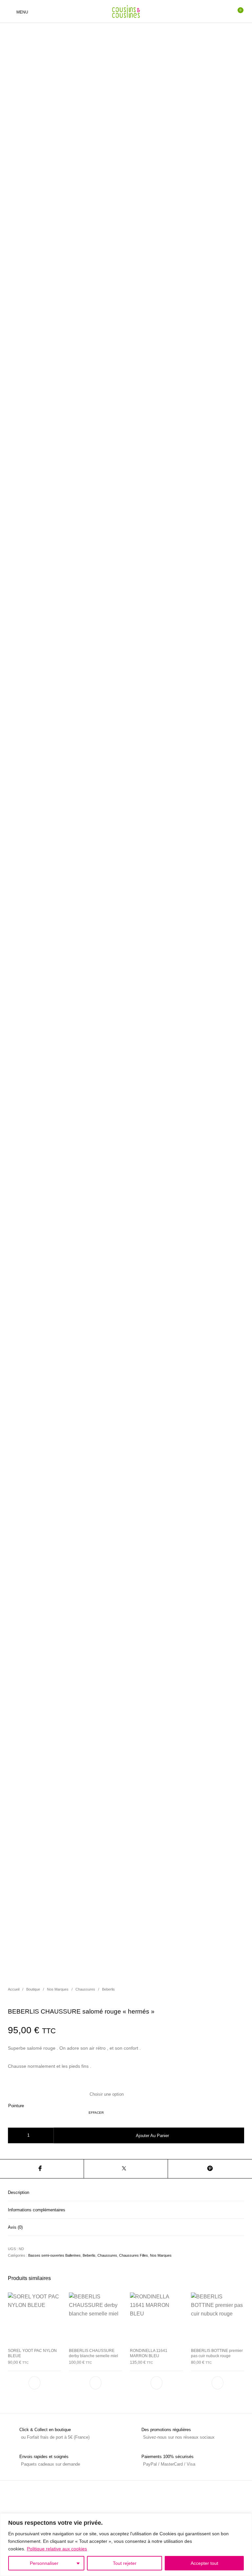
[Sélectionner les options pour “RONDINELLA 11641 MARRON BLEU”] (157, 2383)
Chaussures (85, 1989)
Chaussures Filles (134, 2255)
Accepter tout (204, 2563)
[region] (126, 2545)
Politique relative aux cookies (57, 2549)
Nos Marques (58, 1989)
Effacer (96, 2113)
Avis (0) (15, 2227)
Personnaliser (44, 2563)
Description (19, 2192)
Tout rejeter (125, 2563)
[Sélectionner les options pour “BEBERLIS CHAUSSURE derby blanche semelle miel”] (95, 2383)
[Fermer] (245, 2519)
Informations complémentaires (37, 2210)
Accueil (14, 1989)
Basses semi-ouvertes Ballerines (54, 2255)
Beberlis (108, 1989)
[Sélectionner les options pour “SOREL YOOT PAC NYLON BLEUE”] (34, 2383)
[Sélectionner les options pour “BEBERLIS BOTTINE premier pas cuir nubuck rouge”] (218, 2383)
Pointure (16, 2106)
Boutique (33, 1989)
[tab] (126, 2192)
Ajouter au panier (152, 2136)
